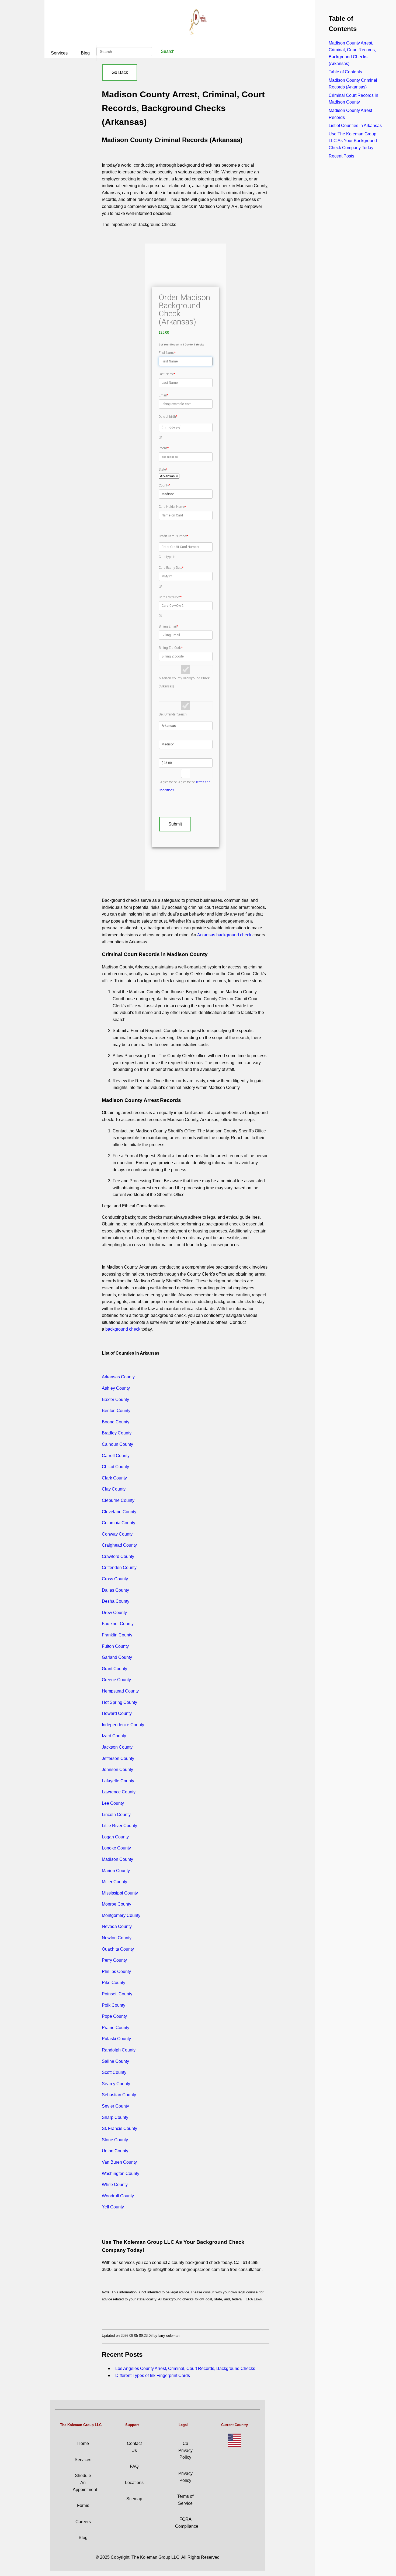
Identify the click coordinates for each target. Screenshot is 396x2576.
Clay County (114, 1489)
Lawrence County (119, 1792)
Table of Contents (345, 72)
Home (83, 2443)
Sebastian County (119, 2095)
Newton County (117, 1938)
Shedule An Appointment (85, 2482)
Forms (83, 2505)
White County (115, 2185)
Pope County (114, 2016)
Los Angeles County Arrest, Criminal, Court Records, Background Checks (185, 2368)
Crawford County (118, 1556)
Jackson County (117, 1747)
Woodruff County (118, 2196)
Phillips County (116, 1972)
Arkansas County (118, 1377)
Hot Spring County (119, 1702)
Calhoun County (117, 1444)
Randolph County (119, 2050)
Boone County (116, 1422)
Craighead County (119, 1545)
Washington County (121, 2173)
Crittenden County (119, 1568)
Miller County (114, 1882)
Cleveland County (119, 1512)
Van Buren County (119, 2162)
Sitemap (134, 2499)
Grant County (114, 1669)
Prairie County (116, 2028)
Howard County (117, 1713)
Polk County (114, 2005)
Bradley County (117, 1433)
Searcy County (116, 2084)
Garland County (117, 1657)
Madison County (117, 1859)
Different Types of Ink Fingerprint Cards (153, 2375)
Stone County (115, 2140)
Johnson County (117, 1770)
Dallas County (115, 1590)
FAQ (134, 2466)
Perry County (114, 1960)
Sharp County (115, 2117)
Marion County (116, 1871)
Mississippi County (120, 1893)
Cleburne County (118, 1500)
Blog (85, 53)
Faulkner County (118, 1624)
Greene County (116, 1680)
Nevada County (117, 1926)
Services (59, 53)
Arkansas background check (224, 935)
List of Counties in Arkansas (355, 126)
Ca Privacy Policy (185, 2450)
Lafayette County (118, 1781)
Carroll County (116, 1456)
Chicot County (115, 1467)
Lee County (113, 1803)
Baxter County (115, 1400)
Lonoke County (116, 1848)
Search (168, 51)
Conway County (117, 1534)
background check (123, 1329)
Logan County (115, 1837)
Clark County (114, 1478)
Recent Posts (341, 156)
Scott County (114, 2072)
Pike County (114, 1983)
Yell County (113, 2207)
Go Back (120, 72)
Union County (115, 2151)
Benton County (116, 1411)
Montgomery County (121, 1915)
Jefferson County (118, 1758)
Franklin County (117, 1635)
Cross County (115, 1579)
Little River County (119, 1826)
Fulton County (115, 1646)
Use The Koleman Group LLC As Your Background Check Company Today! (353, 141)
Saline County (115, 2061)
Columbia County (119, 1523)
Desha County (116, 1601)
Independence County (123, 1725)
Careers (83, 2522)
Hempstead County (120, 1691)
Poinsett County (117, 1994)
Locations (134, 2483)
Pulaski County (116, 2039)
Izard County (114, 1736)
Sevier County (115, 2106)
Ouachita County (118, 1949)
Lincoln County (116, 1815)
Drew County (114, 1613)
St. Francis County (119, 2128)
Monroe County (117, 1904)
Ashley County (116, 1388)
